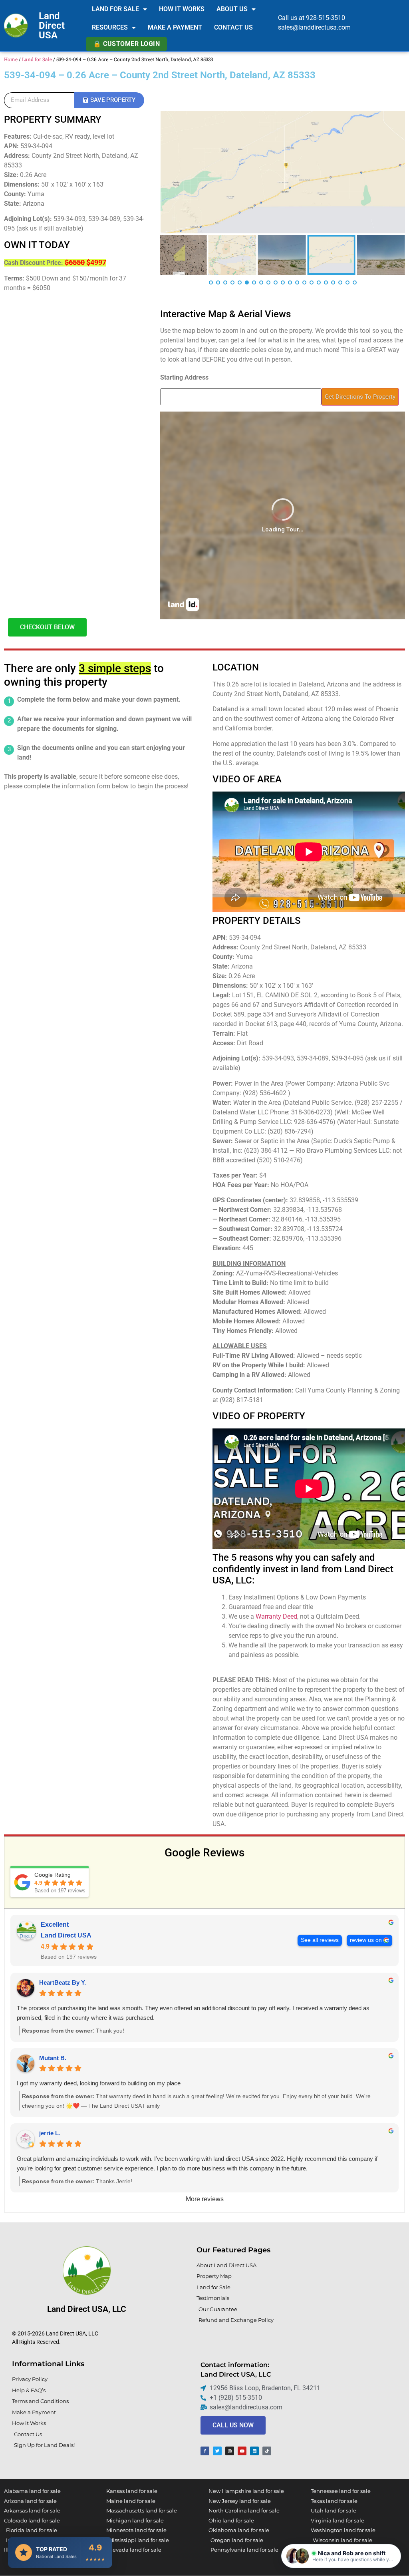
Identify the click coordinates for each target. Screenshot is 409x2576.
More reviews (205, 2199)
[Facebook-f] (205, 2451)
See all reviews (320, 1940)
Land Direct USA (52, 26)
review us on (366, 1940)
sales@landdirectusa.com (314, 27)
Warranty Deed (276, 1616)
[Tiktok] (267, 2451)
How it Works (182, 9)
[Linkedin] (254, 2451)
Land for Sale (115, 9)
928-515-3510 (326, 18)
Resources (110, 27)
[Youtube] (242, 2451)
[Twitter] (217, 2451)
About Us (232, 9)
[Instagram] (230, 2451)
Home (11, 59)
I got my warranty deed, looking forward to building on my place (99, 2083)
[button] (341, 2556)
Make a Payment (175, 27)
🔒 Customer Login (126, 44)
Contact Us (233, 27)
